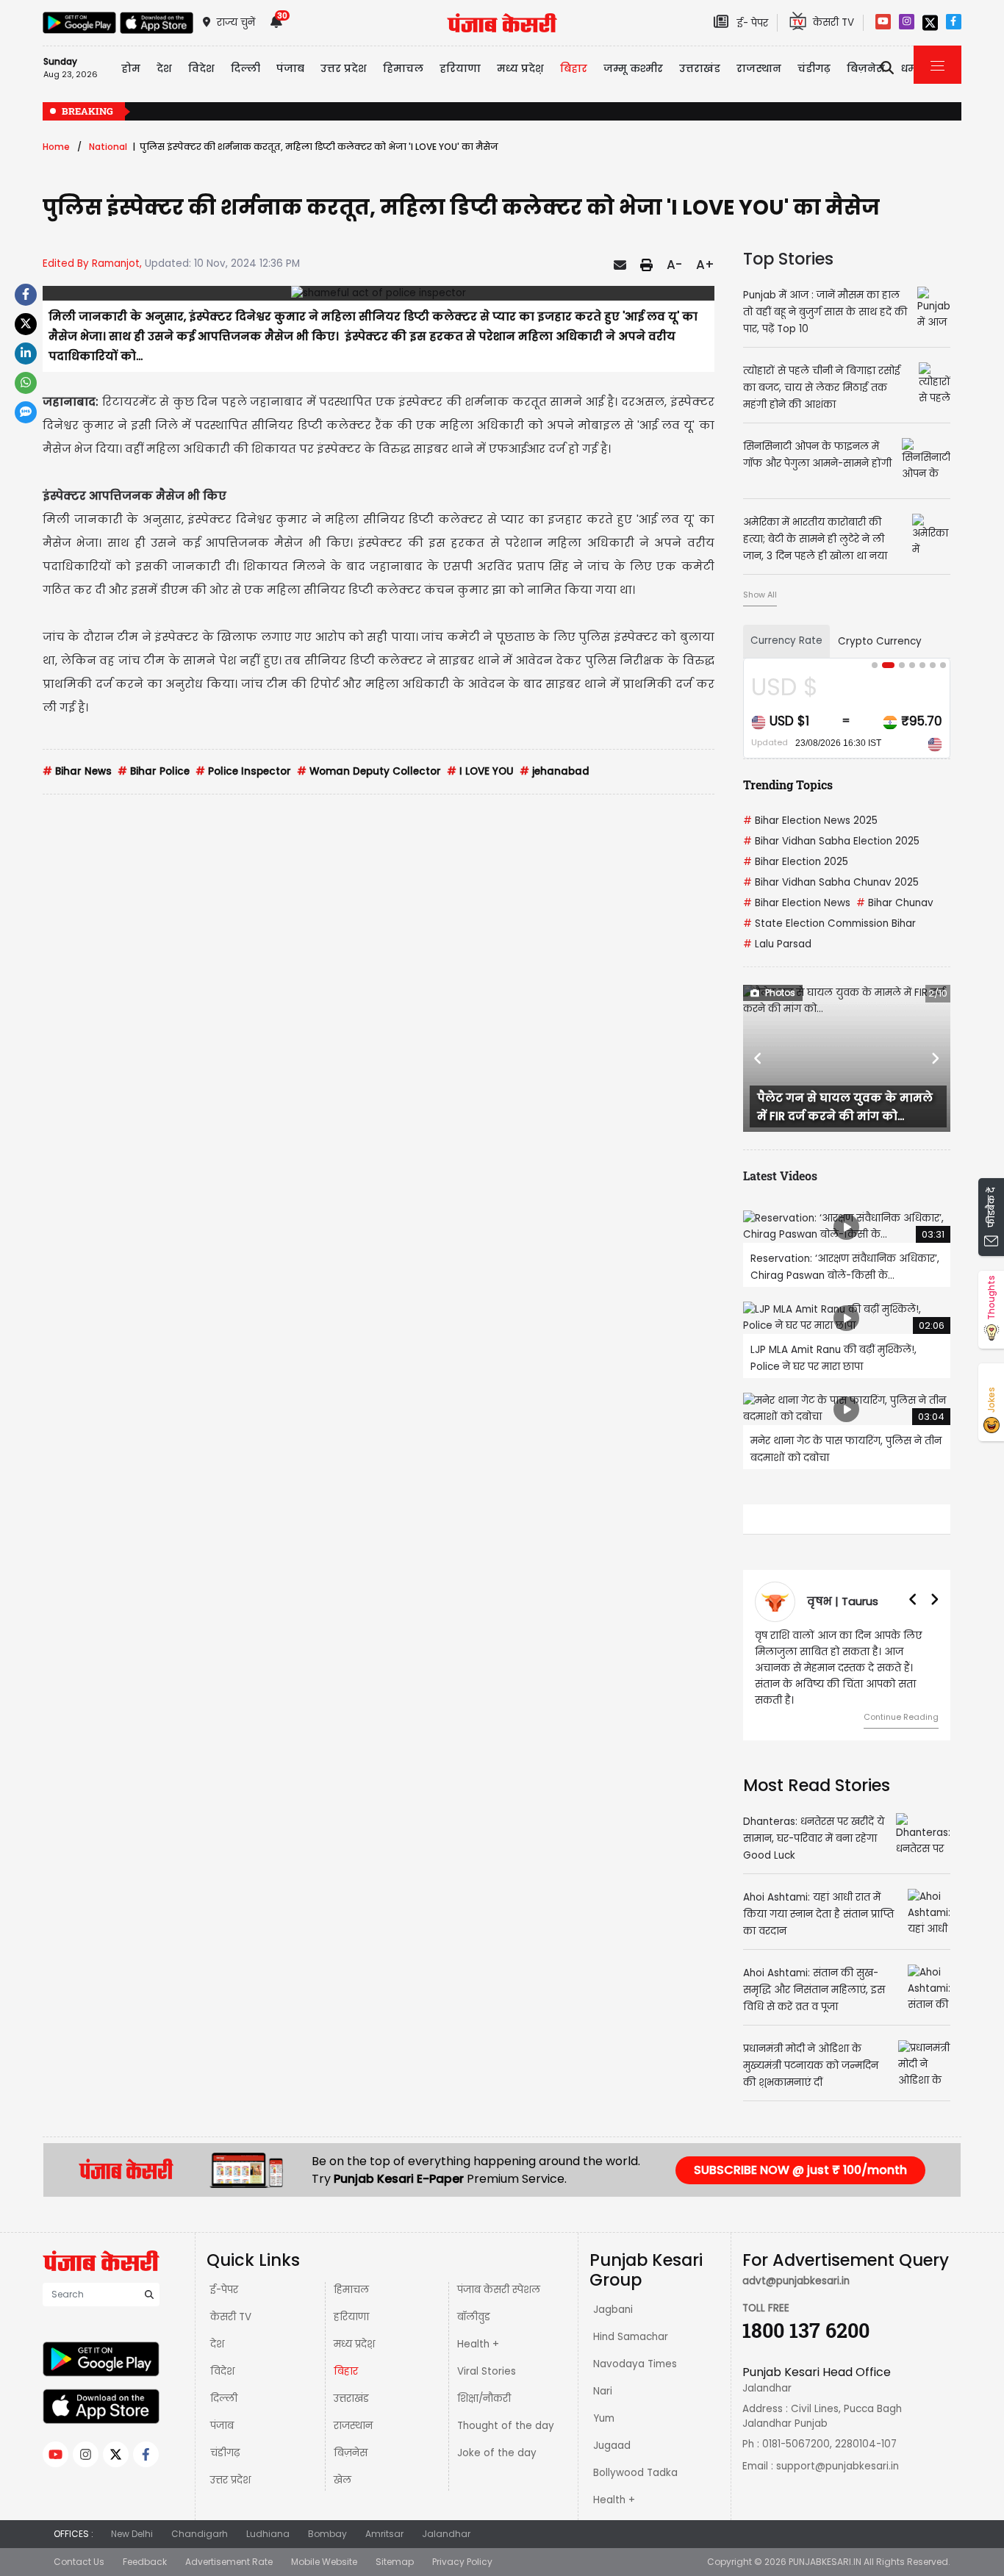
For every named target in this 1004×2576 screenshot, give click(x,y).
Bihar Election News (797, 903)
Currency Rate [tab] (786, 641)
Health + (478, 2344)
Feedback (145, 2562)
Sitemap (395, 2562)
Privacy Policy (462, 2562)
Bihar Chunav (895, 903)
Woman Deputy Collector (369, 771)
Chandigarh (200, 2534)
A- (674, 265)
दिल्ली (224, 2399)
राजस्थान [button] (759, 68)
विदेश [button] (201, 68)
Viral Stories (487, 2371)
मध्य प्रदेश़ (354, 2344)
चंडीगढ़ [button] (814, 68)
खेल (343, 2480)
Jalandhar (446, 2534)
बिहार (346, 2371)
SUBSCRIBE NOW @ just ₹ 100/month (800, 2170)
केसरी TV (231, 2317)
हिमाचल (351, 2290)
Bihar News (77, 771)
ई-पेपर (224, 2290)
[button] (759, 1058)
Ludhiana (268, 2534)
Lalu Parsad (777, 944)
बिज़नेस (351, 2453)
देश (217, 2344)
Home (56, 147)
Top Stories (788, 259)
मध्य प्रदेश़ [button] (520, 68)
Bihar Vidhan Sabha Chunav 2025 (831, 882)
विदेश (222, 2371)
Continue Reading (901, 1717)
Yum (604, 2418)
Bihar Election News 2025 (810, 821)
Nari (603, 2391)
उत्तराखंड (700, 68)
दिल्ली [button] (245, 68)
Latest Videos (780, 1176)
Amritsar (384, 2534)
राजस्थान (353, 2426)
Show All (760, 595)
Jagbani (613, 2310)
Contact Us (79, 2562)
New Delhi (132, 2534)
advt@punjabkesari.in (796, 2281)
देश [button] (164, 68)
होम (131, 68)
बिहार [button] (574, 68)
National (108, 147)
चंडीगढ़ (225, 2453)
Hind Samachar (631, 2337)
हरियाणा (351, 2317)
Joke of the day (497, 2453)
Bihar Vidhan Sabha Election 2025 (831, 841)
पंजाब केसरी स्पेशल (499, 2290)
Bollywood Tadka (635, 2473)
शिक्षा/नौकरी (484, 2399)
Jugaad (612, 2446)
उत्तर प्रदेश (230, 2480)
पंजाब (222, 2426)
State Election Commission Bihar (829, 923)
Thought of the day (506, 2426)
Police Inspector (243, 771)
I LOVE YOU (480, 771)
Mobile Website (324, 2562)
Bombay (327, 2534)
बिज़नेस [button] (866, 68)
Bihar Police (154, 771)
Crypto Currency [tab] (880, 641)
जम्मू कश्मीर (633, 68)
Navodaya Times (635, 2364)
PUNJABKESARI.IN (825, 2562)
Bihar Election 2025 (796, 862)
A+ (705, 265)
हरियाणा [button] (460, 68)
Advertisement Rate (229, 2562)
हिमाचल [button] (403, 68)
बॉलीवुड (474, 2317)
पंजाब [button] (290, 68)
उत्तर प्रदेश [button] (344, 68)
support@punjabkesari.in (838, 2466)
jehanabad (555, 771)
